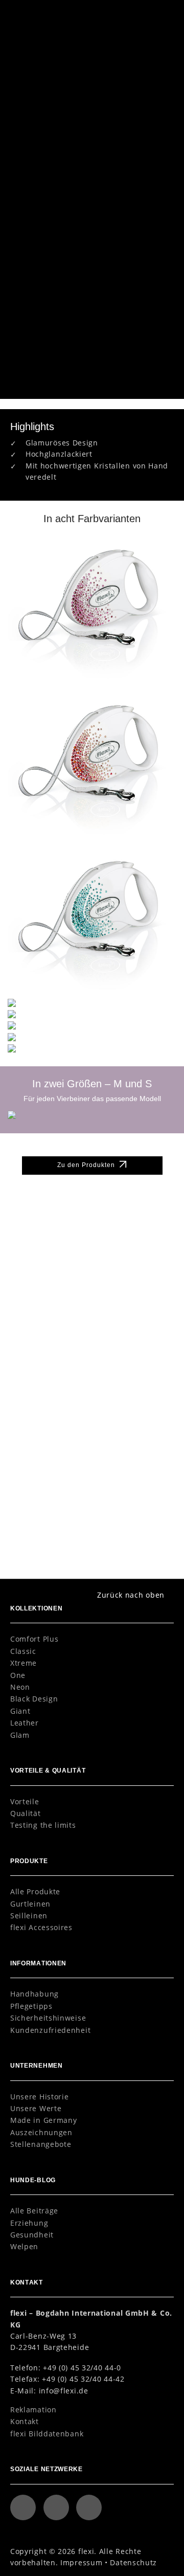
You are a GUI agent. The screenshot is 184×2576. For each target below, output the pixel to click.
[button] (161, 14)
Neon (20, 1687)
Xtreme (24, 1663)
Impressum (81, 2562)
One (18, 1675)
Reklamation (33, 2410)
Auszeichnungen (41, 2132)
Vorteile (25, 1801)
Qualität (26, 1813)
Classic (23, 1651)
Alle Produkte (35, 1891)
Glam (20, 1735)
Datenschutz (133, 2562)
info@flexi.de (64, 2391)
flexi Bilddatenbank (47, 2434)
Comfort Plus (34, 1639)
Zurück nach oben (131, 1595)
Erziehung (29, 2223)
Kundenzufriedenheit (50, 2030)
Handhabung (34, 1994)
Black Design (34, 1699)
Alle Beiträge (34, 2211)
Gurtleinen (30, 1904)
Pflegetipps (31, 2006)
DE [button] (138, 15)
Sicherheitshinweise (48, 2018)
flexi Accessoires (41, 1927)
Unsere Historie (39, 2097)
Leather (25, 1723)
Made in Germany (43, 2120)
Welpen (24, 2246)
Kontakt (25, 2421)
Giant (20, 1711)
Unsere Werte (36, 2108)
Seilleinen (29, 1916)
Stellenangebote (41, 2144)
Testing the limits (43, 1825)
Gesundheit (32, 2235)
